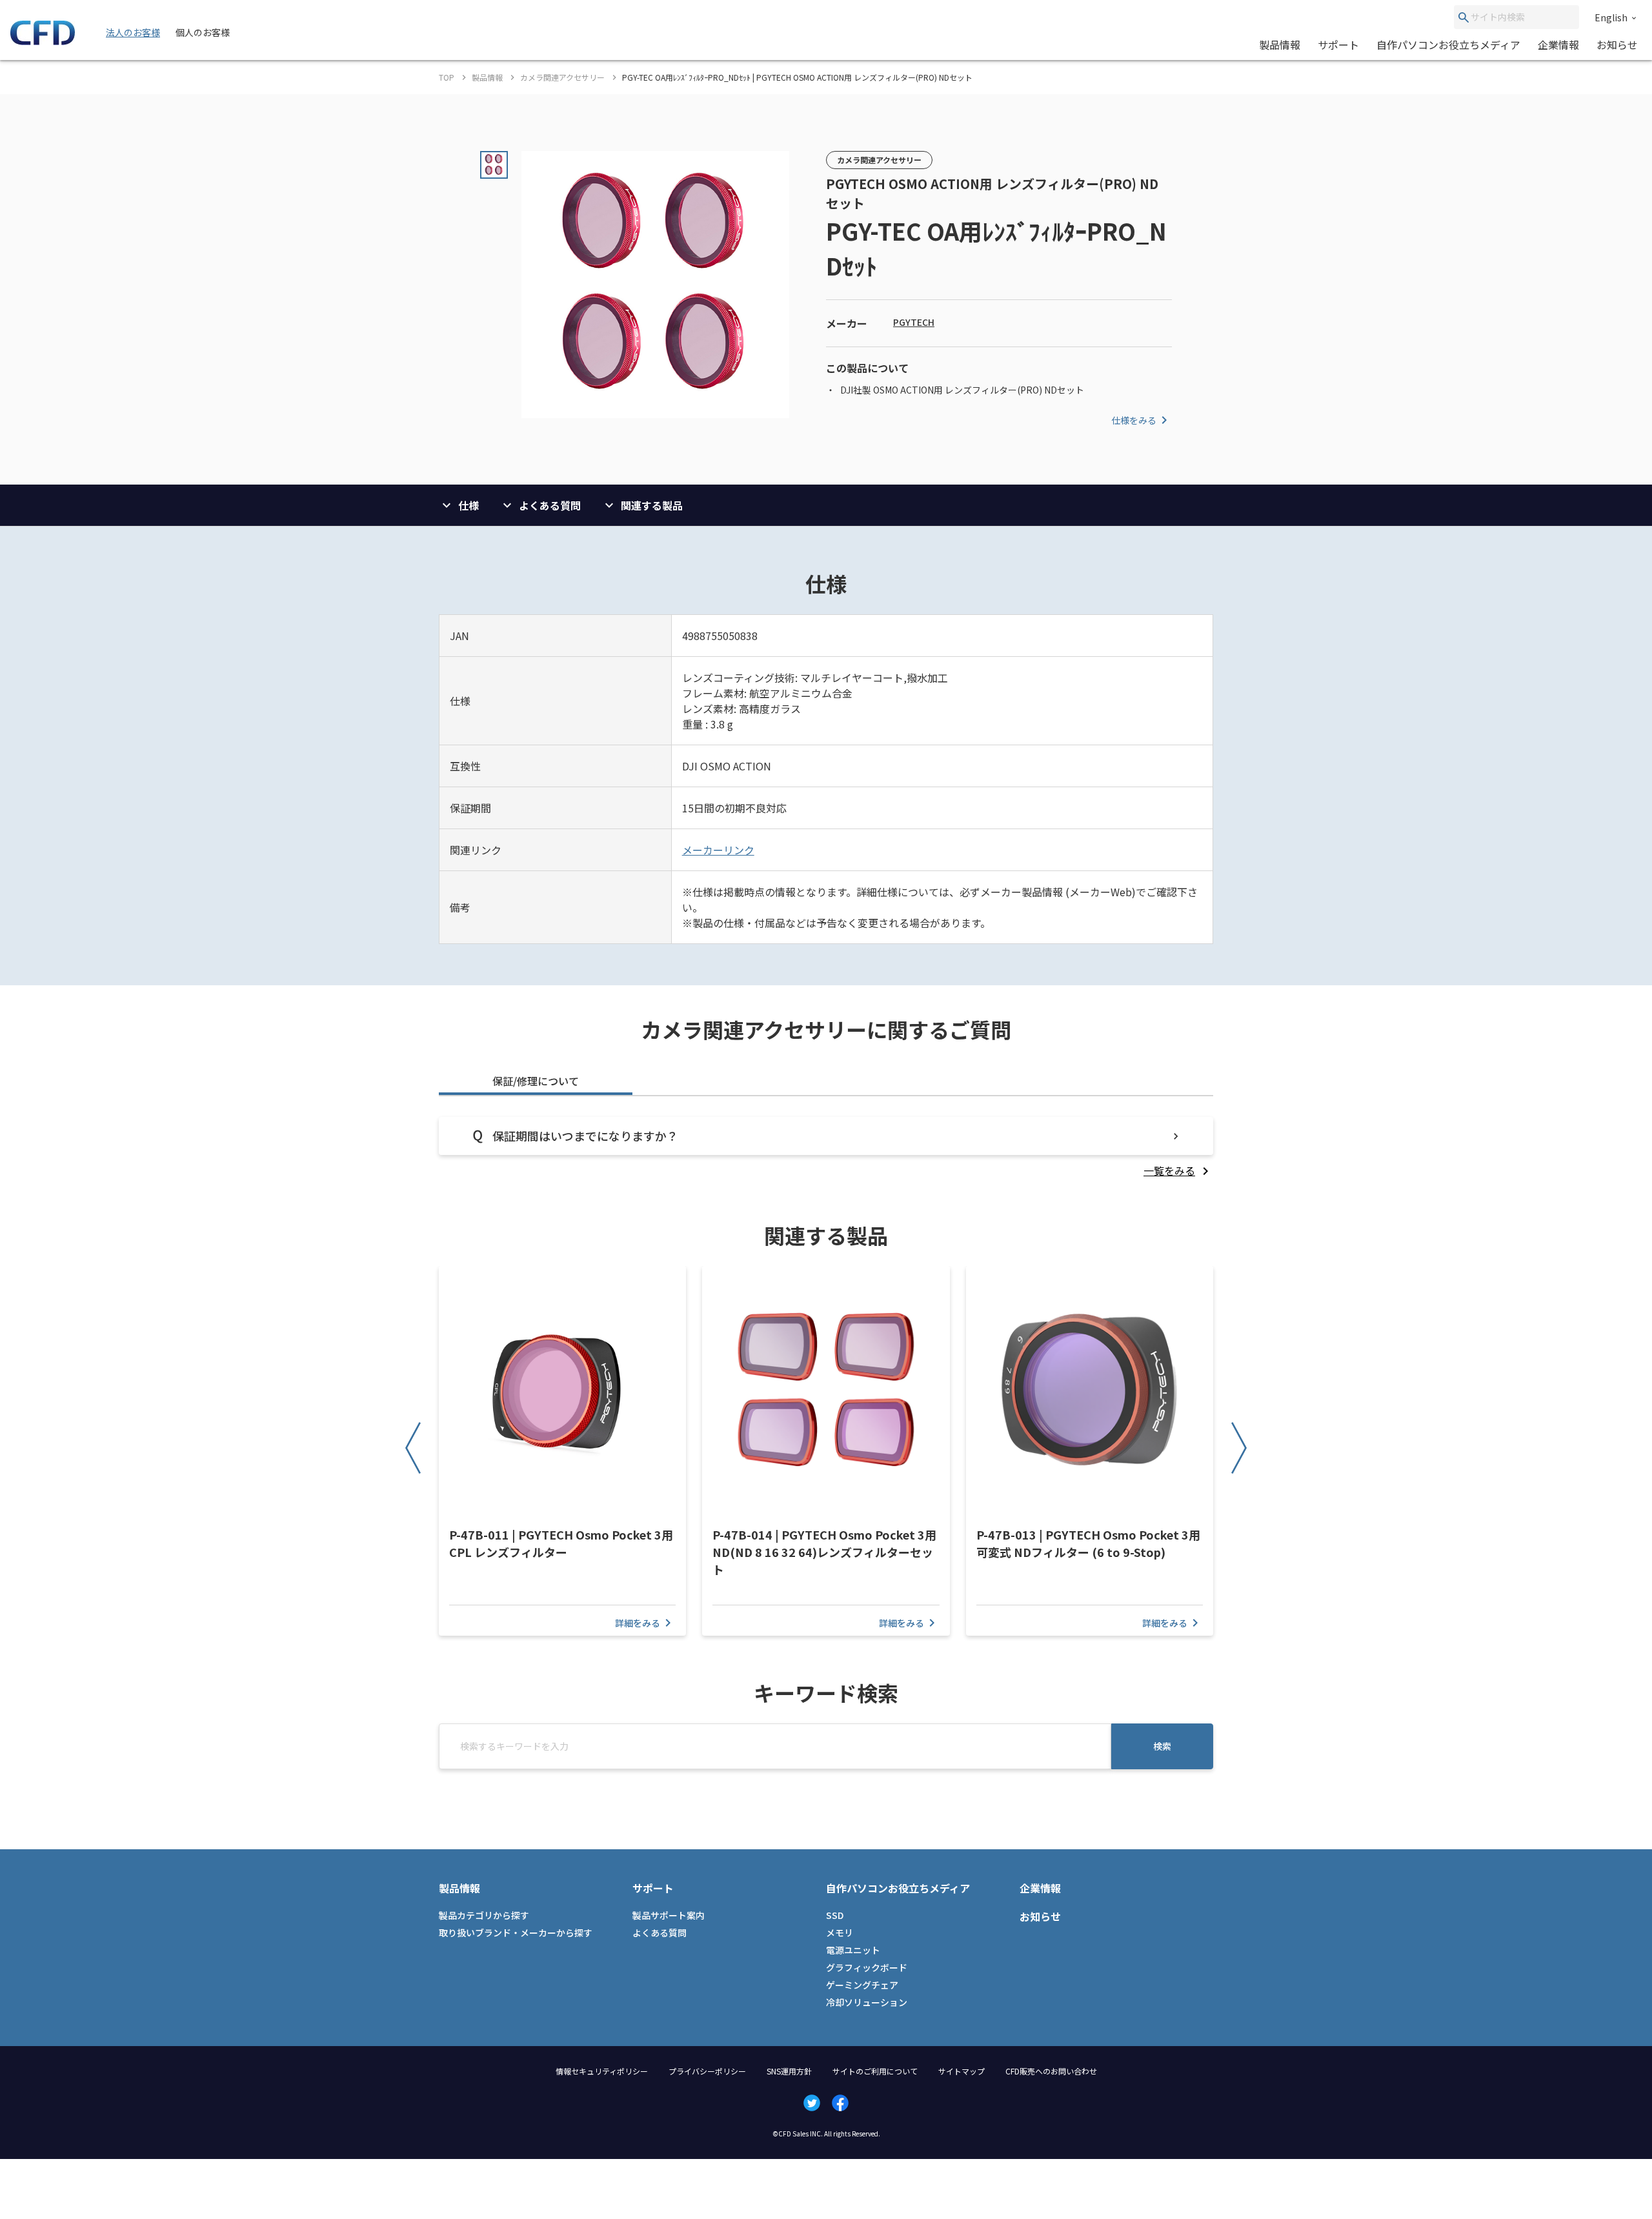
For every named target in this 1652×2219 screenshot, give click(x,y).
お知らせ (1617, 45)
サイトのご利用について (875, 2071)
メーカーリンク (718, 850)
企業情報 (1558, 45)
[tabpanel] (826, 1148)
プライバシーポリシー (707, 2071)
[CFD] (43, 41)
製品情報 (1280, 45)
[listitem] (1178, 1170)
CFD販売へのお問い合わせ (1051, 2071)
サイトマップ (962, 2071)
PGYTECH (914, 322)
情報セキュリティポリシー (602, 2071)
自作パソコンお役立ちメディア (1448, 45)
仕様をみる (1134, 420)
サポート (1338, 45)
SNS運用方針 (789, 2071)
